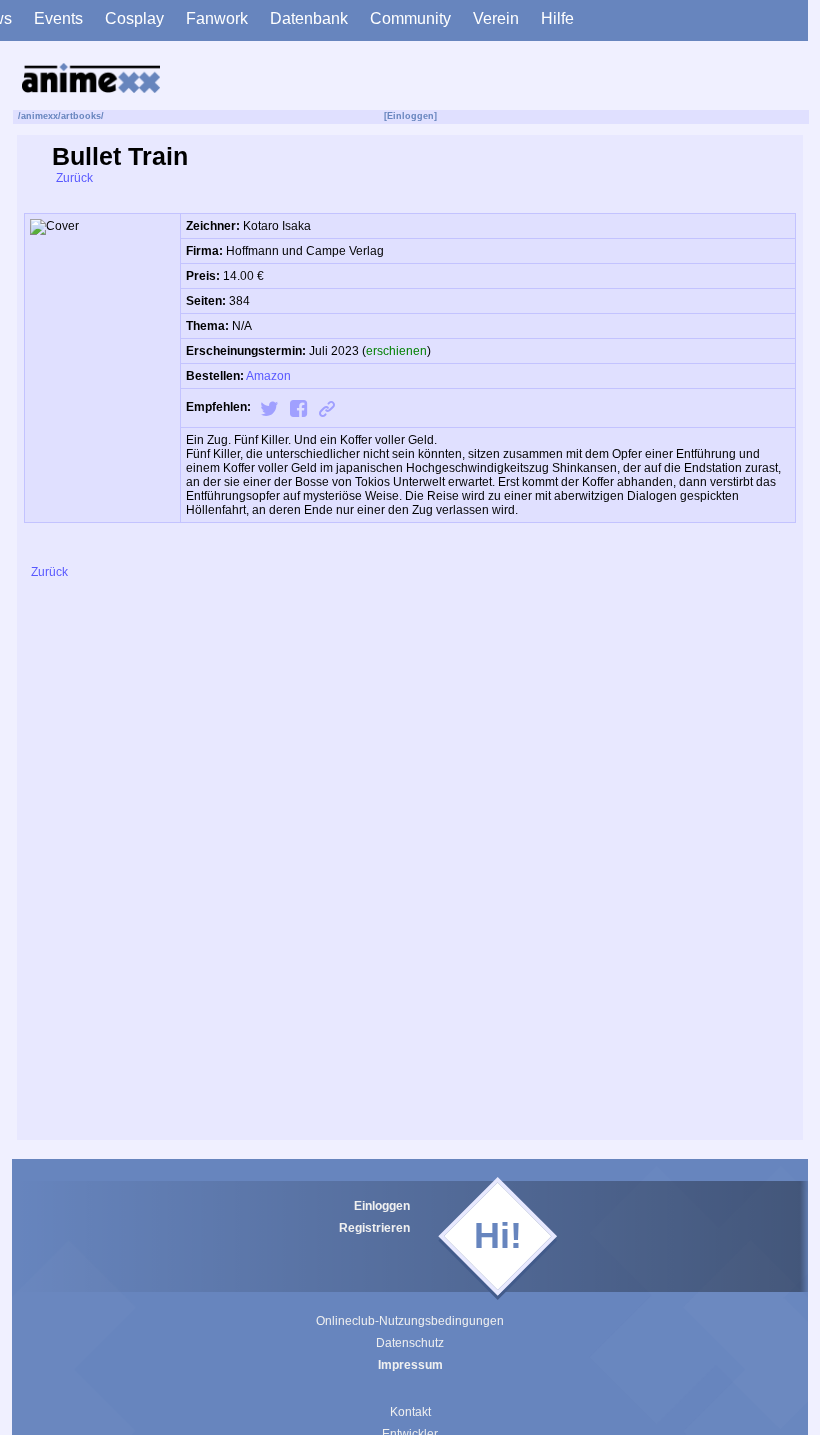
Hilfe (557, 18)
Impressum (410, 1365)
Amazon (268, 376)
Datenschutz (410, 1343)
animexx (39, 116)
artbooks (81, 116)
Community (410, 18)
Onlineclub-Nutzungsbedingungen (410, 1321)
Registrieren (374, 1228)
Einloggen (382, 1206)
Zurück (73, 178)
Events (58, 18)
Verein (496, 18)
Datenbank (309, 18)
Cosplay (134, 18)
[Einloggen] (410, 116)
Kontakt (410, 1412)
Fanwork (217, 18)
